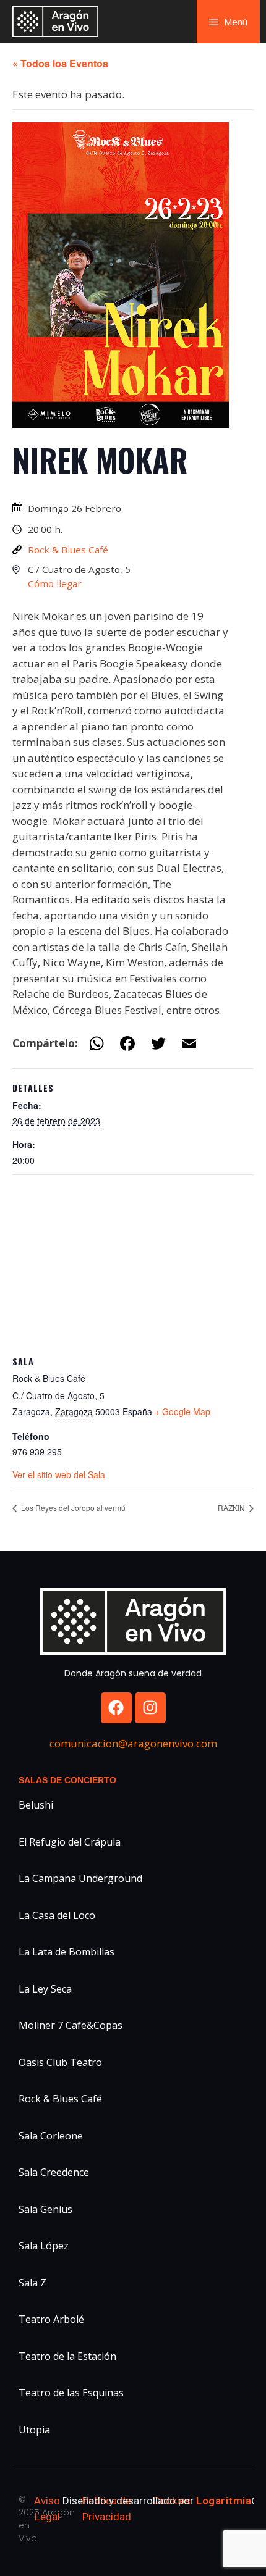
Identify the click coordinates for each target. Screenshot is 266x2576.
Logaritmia (224, 2501)
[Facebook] (116, 1708)
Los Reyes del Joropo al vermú (72, 1508)
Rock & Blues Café (68, 550)
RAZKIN (232, 1508)
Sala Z (32, 2283)
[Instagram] (150, 1708)
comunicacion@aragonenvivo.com (133, 1743)
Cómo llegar (55, 583)
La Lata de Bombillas (66, 1952)
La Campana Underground (80, 1878)
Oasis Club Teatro (60, 2062)
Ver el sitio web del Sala (59, 1474)
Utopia (34, 2430)
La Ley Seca (45, 1989)
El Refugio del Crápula (70, 1842)
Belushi (36, 1805)
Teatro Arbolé (51, 2319)
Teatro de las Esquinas (71, 2393)
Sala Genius (45, 2209)
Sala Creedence (54, 2172)
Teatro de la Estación (67, 2356)
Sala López (44, 2246)
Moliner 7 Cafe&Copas (71, 2025)
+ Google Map (182, 1411)
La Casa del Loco (57, 1915)
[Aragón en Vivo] (58, 22)
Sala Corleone (51, 2136)
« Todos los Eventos (60, 63)
